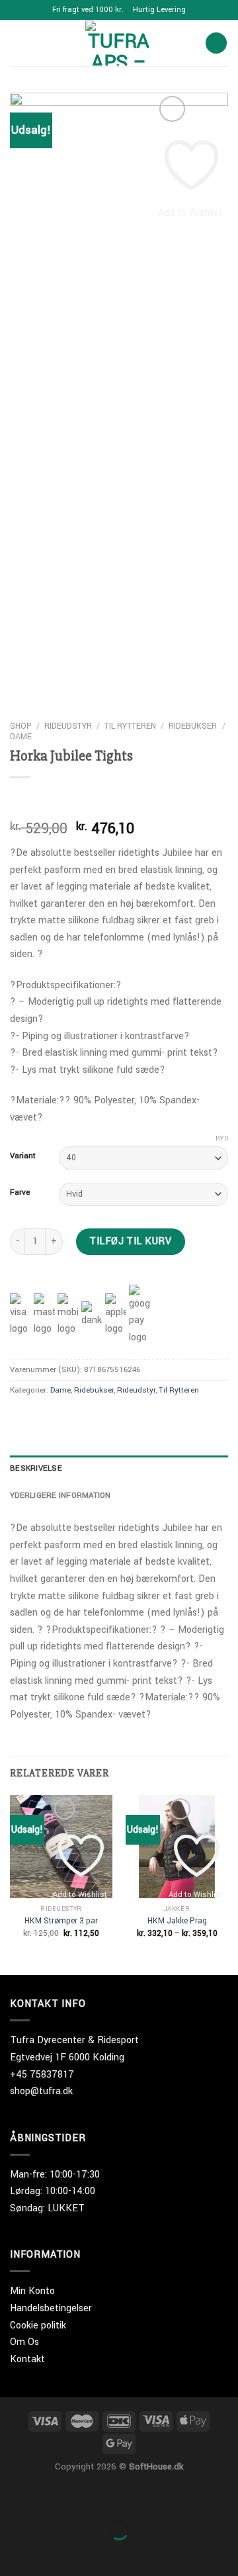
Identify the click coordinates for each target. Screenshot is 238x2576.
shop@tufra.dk (41, 2091)
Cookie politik (38, 2325)
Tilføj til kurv (130, 1241)
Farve (20, 1193)
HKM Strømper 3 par (61, 1921)
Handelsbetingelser (51, 2308)
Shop (21, 726)
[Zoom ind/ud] (52, 2497)
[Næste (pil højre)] (52, 2553)
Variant (23, 1156)
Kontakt (27, 2359)
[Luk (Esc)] (13, 2497)
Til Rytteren (130, 726)
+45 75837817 (42, 2075)
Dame (21, 737)
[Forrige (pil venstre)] (13, 2553)
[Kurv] (216, 43)
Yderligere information (60, 1495)
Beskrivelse (36, 1468)
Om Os (24, 2342)
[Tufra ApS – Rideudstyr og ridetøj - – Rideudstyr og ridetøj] (119, 43)
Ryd (222, 1138)
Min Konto (32, 2291)
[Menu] (18, 43)
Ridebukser (193, 726)
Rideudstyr (68, 726)
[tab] (119, 1469)
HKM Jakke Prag (177, 1921)
